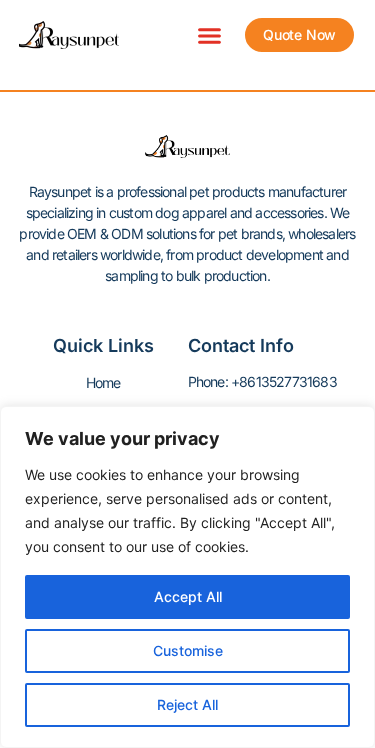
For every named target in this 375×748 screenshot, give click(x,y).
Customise (188, 650)
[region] (187, 577)
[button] (210, 35)
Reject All (187, 704)
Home (103, 382)
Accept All (188, 596)
